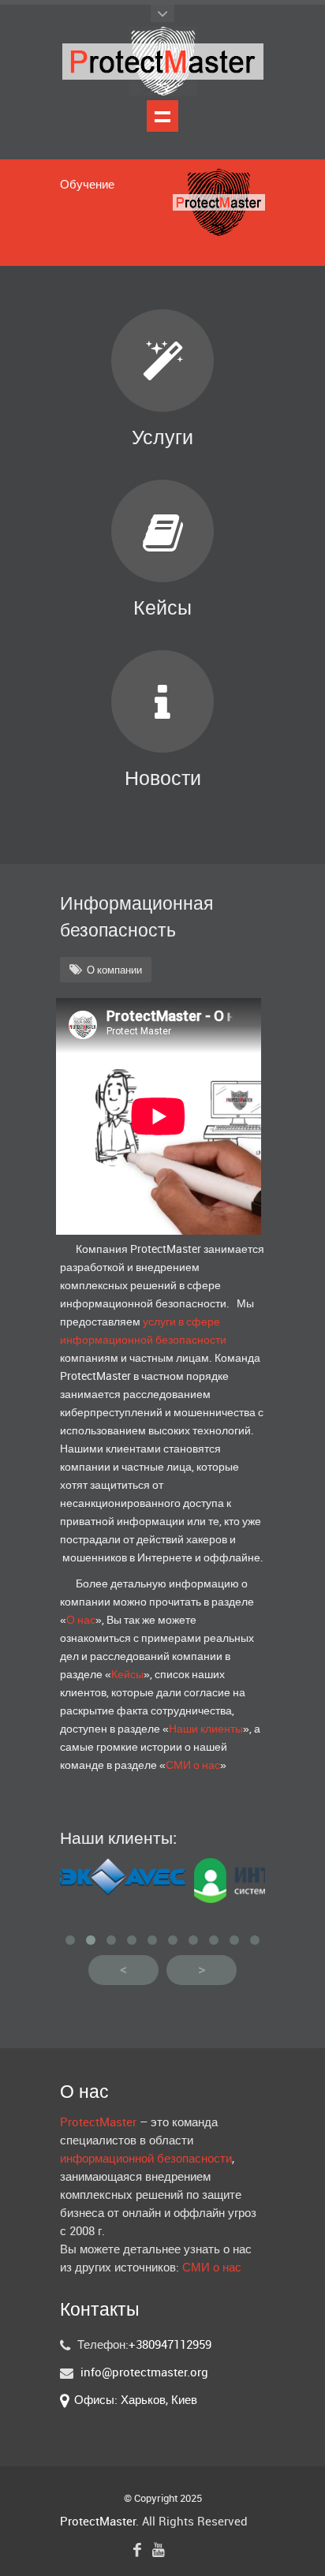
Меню (162, 116)
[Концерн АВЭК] (107, 1892)
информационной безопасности (146, 2159)
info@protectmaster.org (144, 2373)
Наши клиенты (206, 1729)
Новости (163, 779)
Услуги (162, 438)
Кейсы (162, 609)
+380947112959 (170, 2346)
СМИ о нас (193, 1765)
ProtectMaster (98, 2123)
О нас (81, 1620)
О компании (114, 970)
